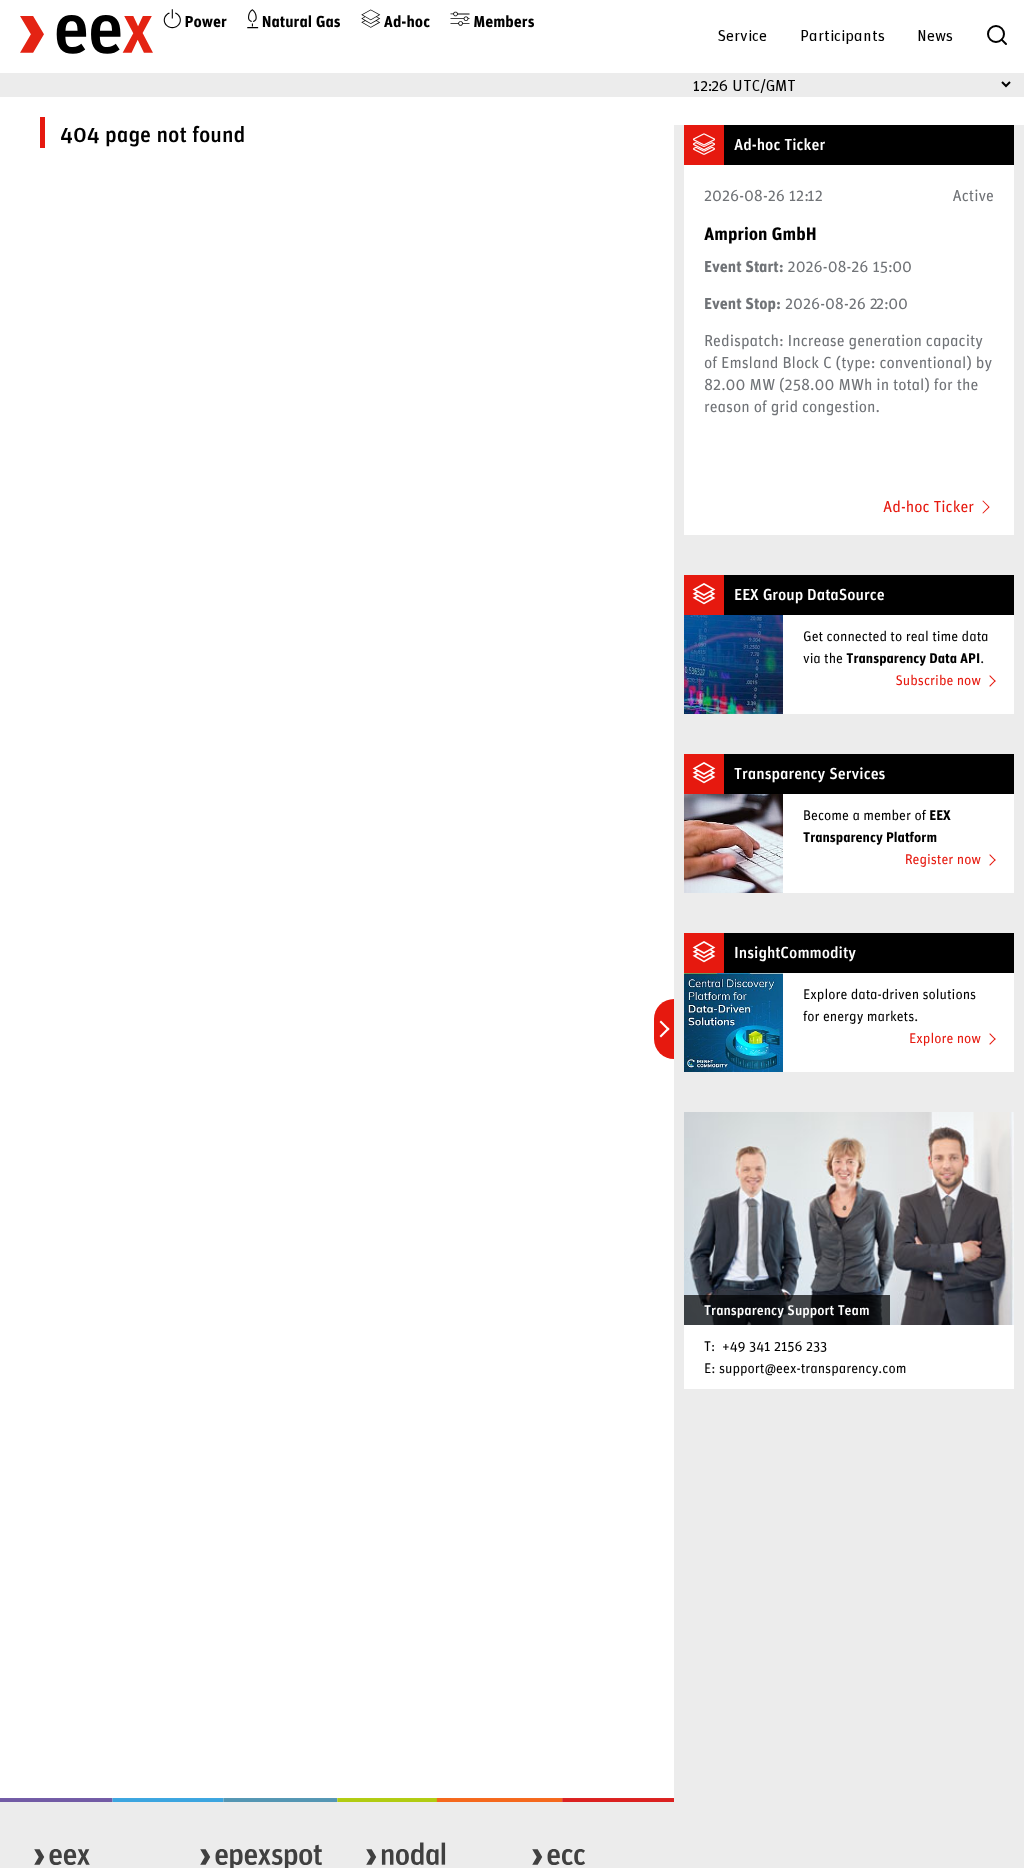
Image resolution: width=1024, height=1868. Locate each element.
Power (204, 21)
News (935, 34)
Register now (943, 858)
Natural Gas (299, 21)
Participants (842, 34)
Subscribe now (938, 679)
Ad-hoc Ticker (928, 507)
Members (502, 21)
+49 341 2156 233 (774, 1345)
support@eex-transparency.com (813, 1367)
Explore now (945, 1037)
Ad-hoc (405, 21)
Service (742, 34)
